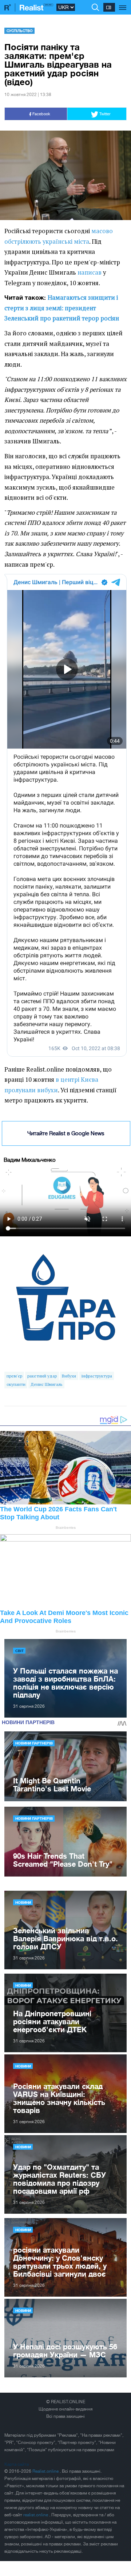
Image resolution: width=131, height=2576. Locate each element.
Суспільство (20, 31)
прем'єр (14, 1376)
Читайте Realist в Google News (66, 1133)
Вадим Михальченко (30, 1160)
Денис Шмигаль (46, 1384)
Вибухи (69, 1376)
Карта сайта (17, 2464)
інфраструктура (97, 1376)
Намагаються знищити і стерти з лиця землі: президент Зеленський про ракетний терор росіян (62, 308)
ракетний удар (42, 1376)
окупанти (16, 1384)
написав (90, 272)
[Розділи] (123, 4)
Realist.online (46, 2471)
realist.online (36, 2515)
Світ (19, 1651)
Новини (23, 1902)
